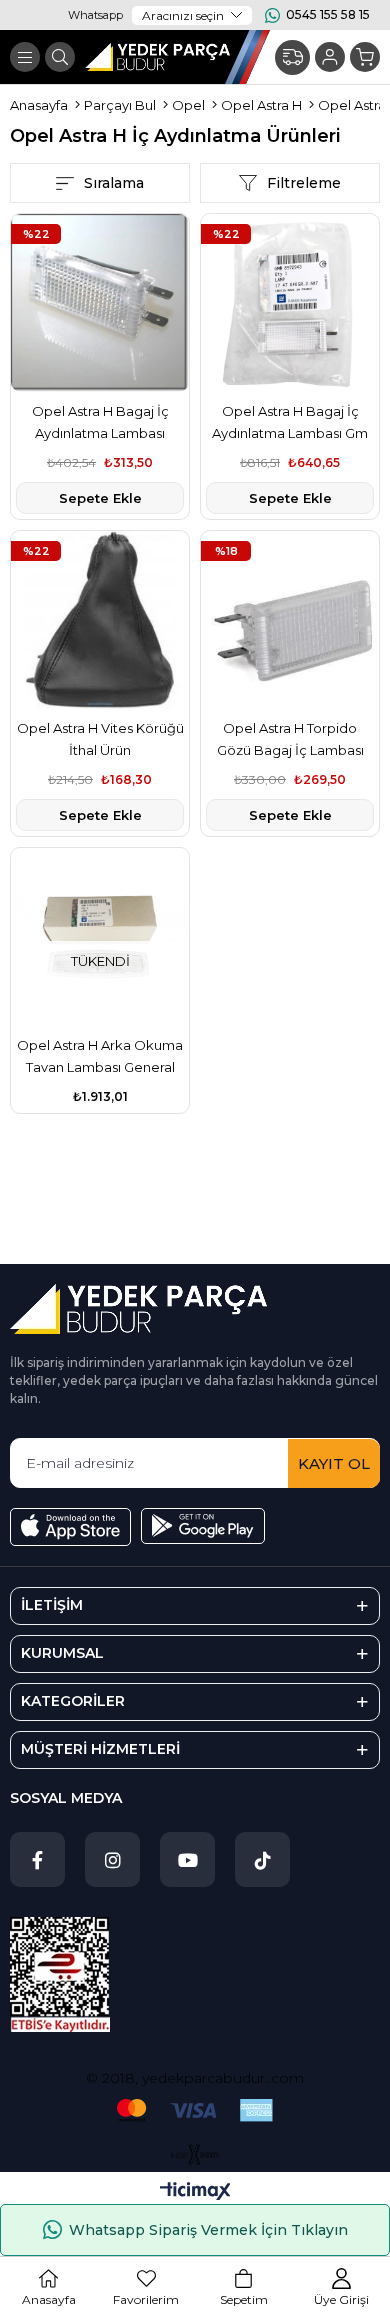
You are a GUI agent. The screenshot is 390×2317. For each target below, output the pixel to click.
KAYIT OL (334, 1463)
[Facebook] (37, 1859)
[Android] (203, 1526)
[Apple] (70, 1527)
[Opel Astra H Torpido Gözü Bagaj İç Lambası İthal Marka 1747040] (290, 620)
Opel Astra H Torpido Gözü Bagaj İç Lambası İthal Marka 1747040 (290, 740)
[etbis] (60, 1974)
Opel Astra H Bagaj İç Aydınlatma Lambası (100, 422)
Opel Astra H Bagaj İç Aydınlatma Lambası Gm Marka (290, 423)
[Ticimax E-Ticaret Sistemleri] (195, 2192)
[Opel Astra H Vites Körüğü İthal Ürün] (100, 620)
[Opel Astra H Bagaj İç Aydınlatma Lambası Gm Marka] (290, 303)
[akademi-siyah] (195, 2154)
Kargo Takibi (292, 57)
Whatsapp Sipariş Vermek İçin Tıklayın (208, 2230)
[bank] (195, 2110)
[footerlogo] (138, 1309)
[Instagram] (112, 1859)
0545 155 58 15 (328, 14)
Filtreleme (304, 183)
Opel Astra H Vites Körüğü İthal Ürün (100, 739)
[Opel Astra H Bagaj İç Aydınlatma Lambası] (100, 303)
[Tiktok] (262, 1859)
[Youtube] (187, 1859)
